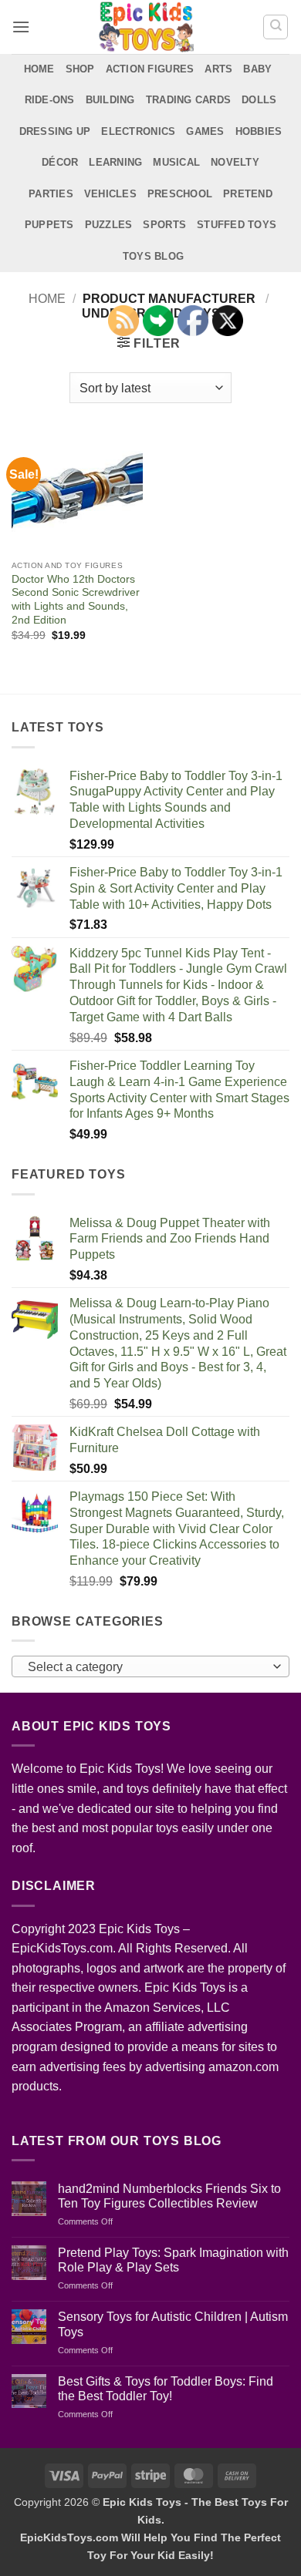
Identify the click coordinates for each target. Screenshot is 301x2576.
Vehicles (110, 194)
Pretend (248, 194)
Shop (80, 69)
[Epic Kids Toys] (146, 27)
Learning (115, 162)
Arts (218, 69)
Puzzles (109, 225)
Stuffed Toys (237, 225)
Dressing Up (55, 131)
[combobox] (150, 1666)
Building (110, 100)
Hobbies (259, 131)
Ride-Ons (50, 100)
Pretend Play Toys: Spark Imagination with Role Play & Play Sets (173, 2260)
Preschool (180, 194)
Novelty (235, 162)
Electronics (138, 131)
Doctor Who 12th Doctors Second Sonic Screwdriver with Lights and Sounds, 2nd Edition (76, 600)
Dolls (259, 100)
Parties (51, 194)
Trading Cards (188, 100)
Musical (176, 162)
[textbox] (147, 1667)
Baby (257, 69)
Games (205, 131)
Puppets (49, 225)
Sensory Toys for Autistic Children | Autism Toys (173, 2324)
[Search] (276, 27)
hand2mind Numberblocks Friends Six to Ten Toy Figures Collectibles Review (169, 2196)
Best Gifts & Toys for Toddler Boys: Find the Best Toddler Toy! (166, 2389)
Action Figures (150, 69)
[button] (21, 27)
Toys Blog (153, 256)
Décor (60, 162)
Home (39, 69)
